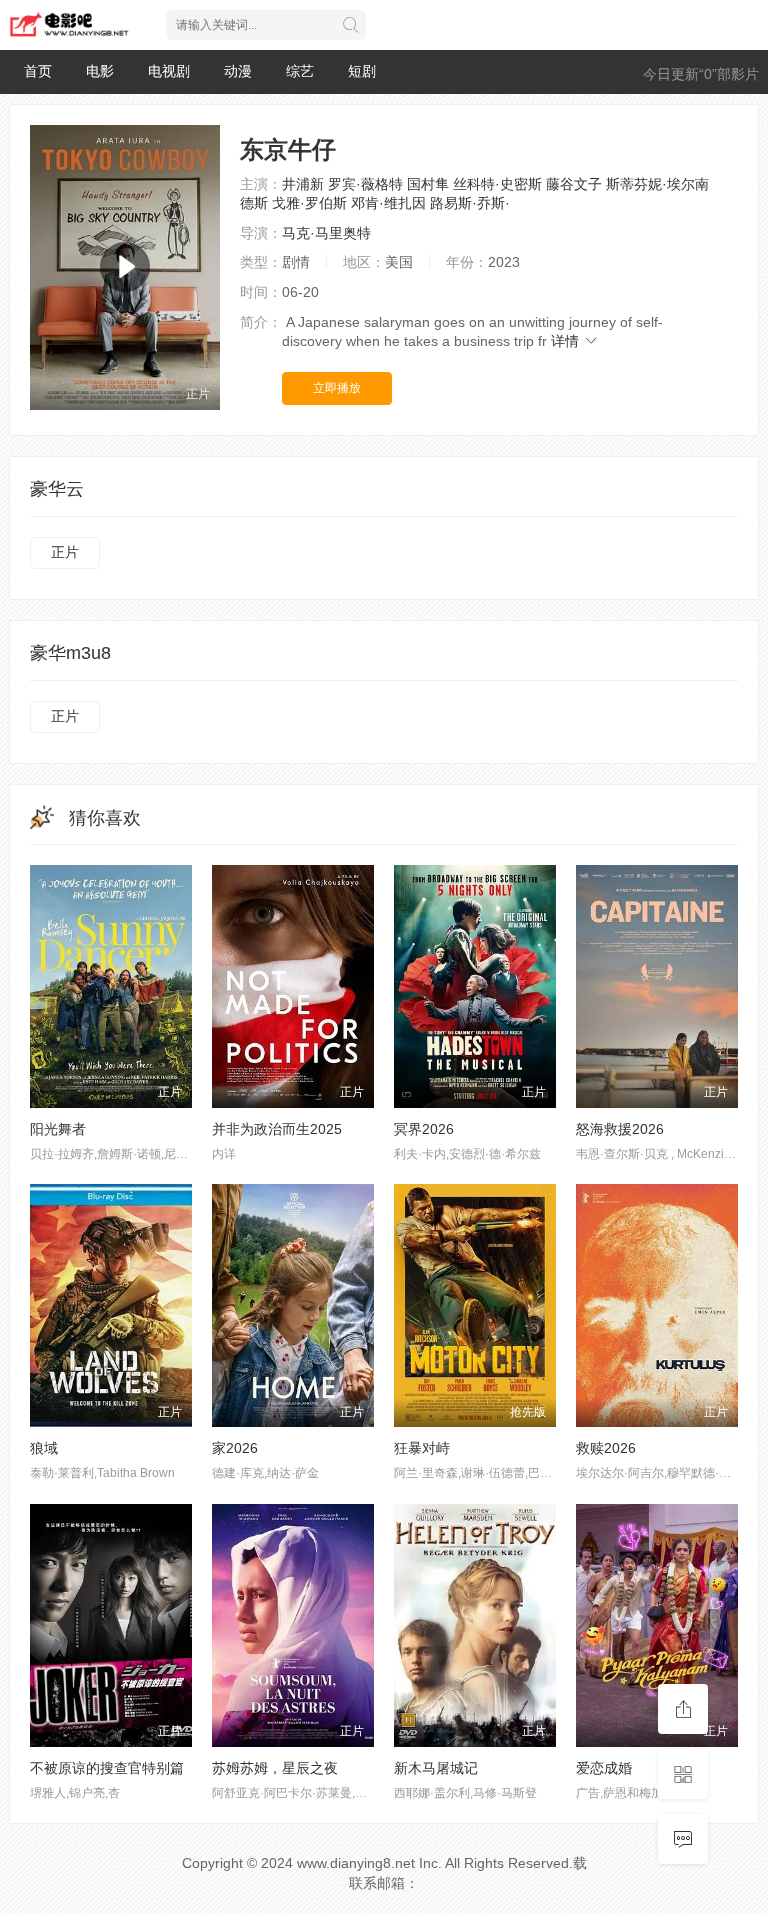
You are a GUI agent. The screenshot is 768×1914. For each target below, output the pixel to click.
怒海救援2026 (620, 1129)
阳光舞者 (58, 1129)
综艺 (300, 71)
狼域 (44, 1448)
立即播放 (337, 388)
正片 (65, 552)
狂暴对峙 (422, 1448)
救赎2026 (606, 1448)
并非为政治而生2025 (277, 1129)
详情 (567, 341)
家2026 (235, 1448)
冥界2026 (424, 1129)
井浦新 (303, 184)
